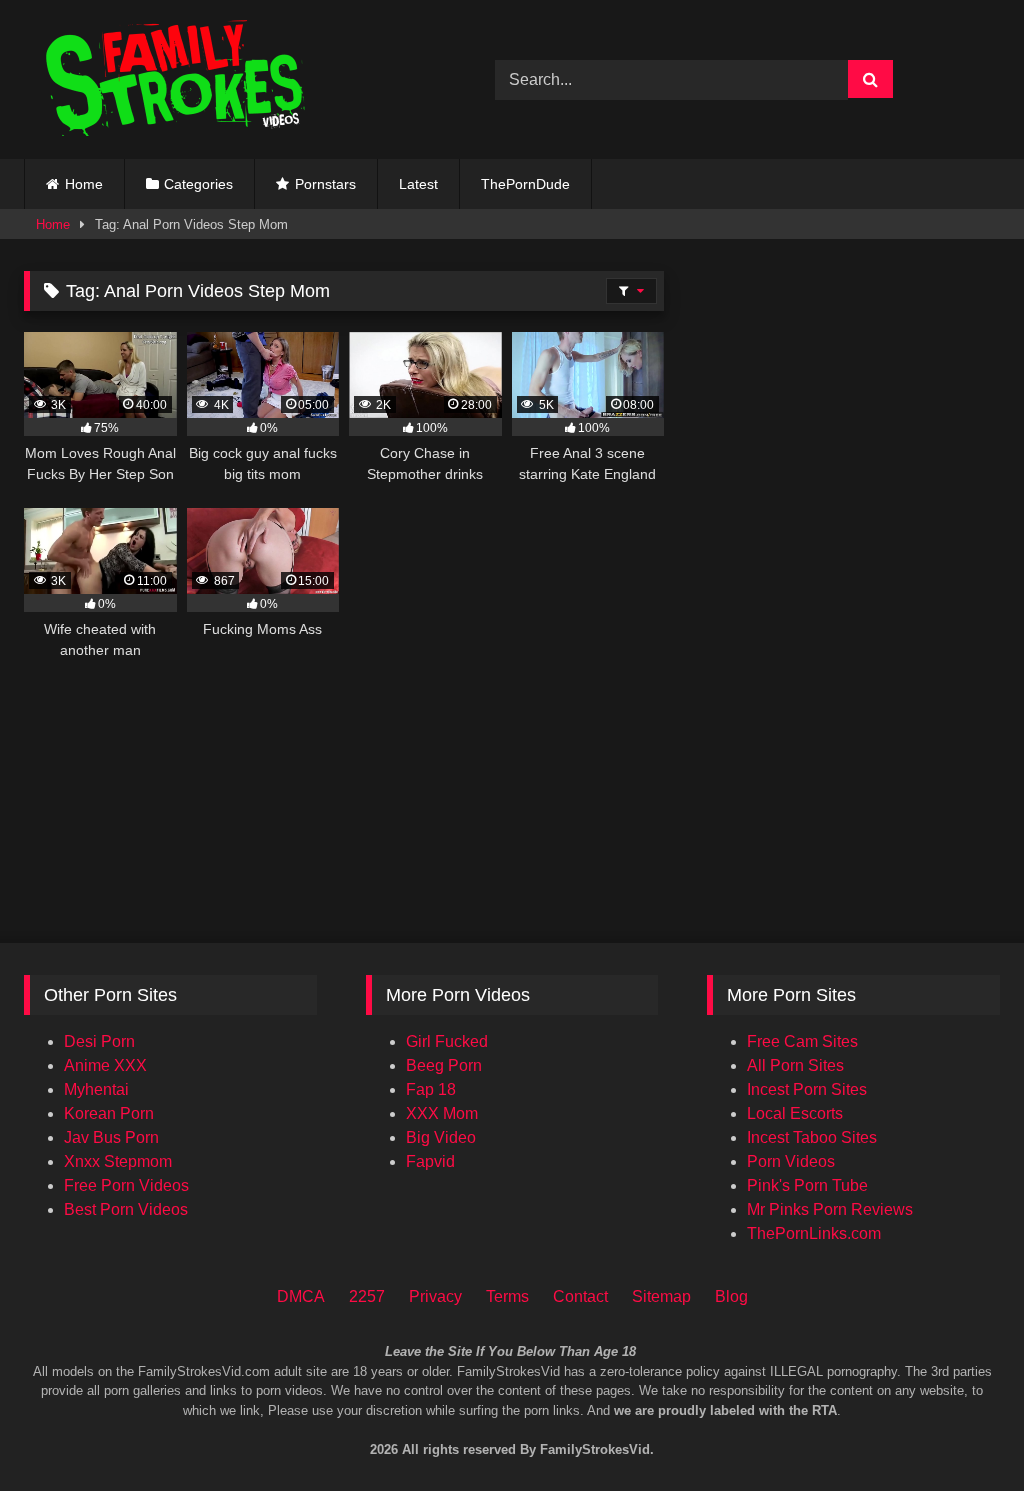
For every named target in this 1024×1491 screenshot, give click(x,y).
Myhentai (96, 1089)
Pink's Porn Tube (807, 1185)
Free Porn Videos (126, 1185)
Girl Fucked (447, 1041)
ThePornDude (525, 184)
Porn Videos (791, 1161)
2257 (367, 1296)
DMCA (301, 1296)
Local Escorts (795, 1113)
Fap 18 (431, 1089)
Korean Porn (109, 1113)
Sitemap (661, 1296)
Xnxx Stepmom (118, 1161)
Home (84, 184)
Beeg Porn (444, 1065)
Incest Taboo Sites (812, 1137)
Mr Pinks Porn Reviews (830, 1209)
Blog (731, 1296)
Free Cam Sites (802, 1041)
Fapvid (430, 1161)
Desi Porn (99, 1041)
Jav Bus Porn (111, 1137)
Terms (507, 1296)
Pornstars (325, 184)
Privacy (435, 1296)
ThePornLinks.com (814, 1233)
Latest (418, 184)
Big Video (441, 1137)
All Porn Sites (795, 1065)
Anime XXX (105, 1065)
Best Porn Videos (126, 1209)
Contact (580, 1296)
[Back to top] (982, 1391)
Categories (198, 184)
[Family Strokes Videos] (228, 79)
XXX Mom (442, 1113)
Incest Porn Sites (807, 1089)
